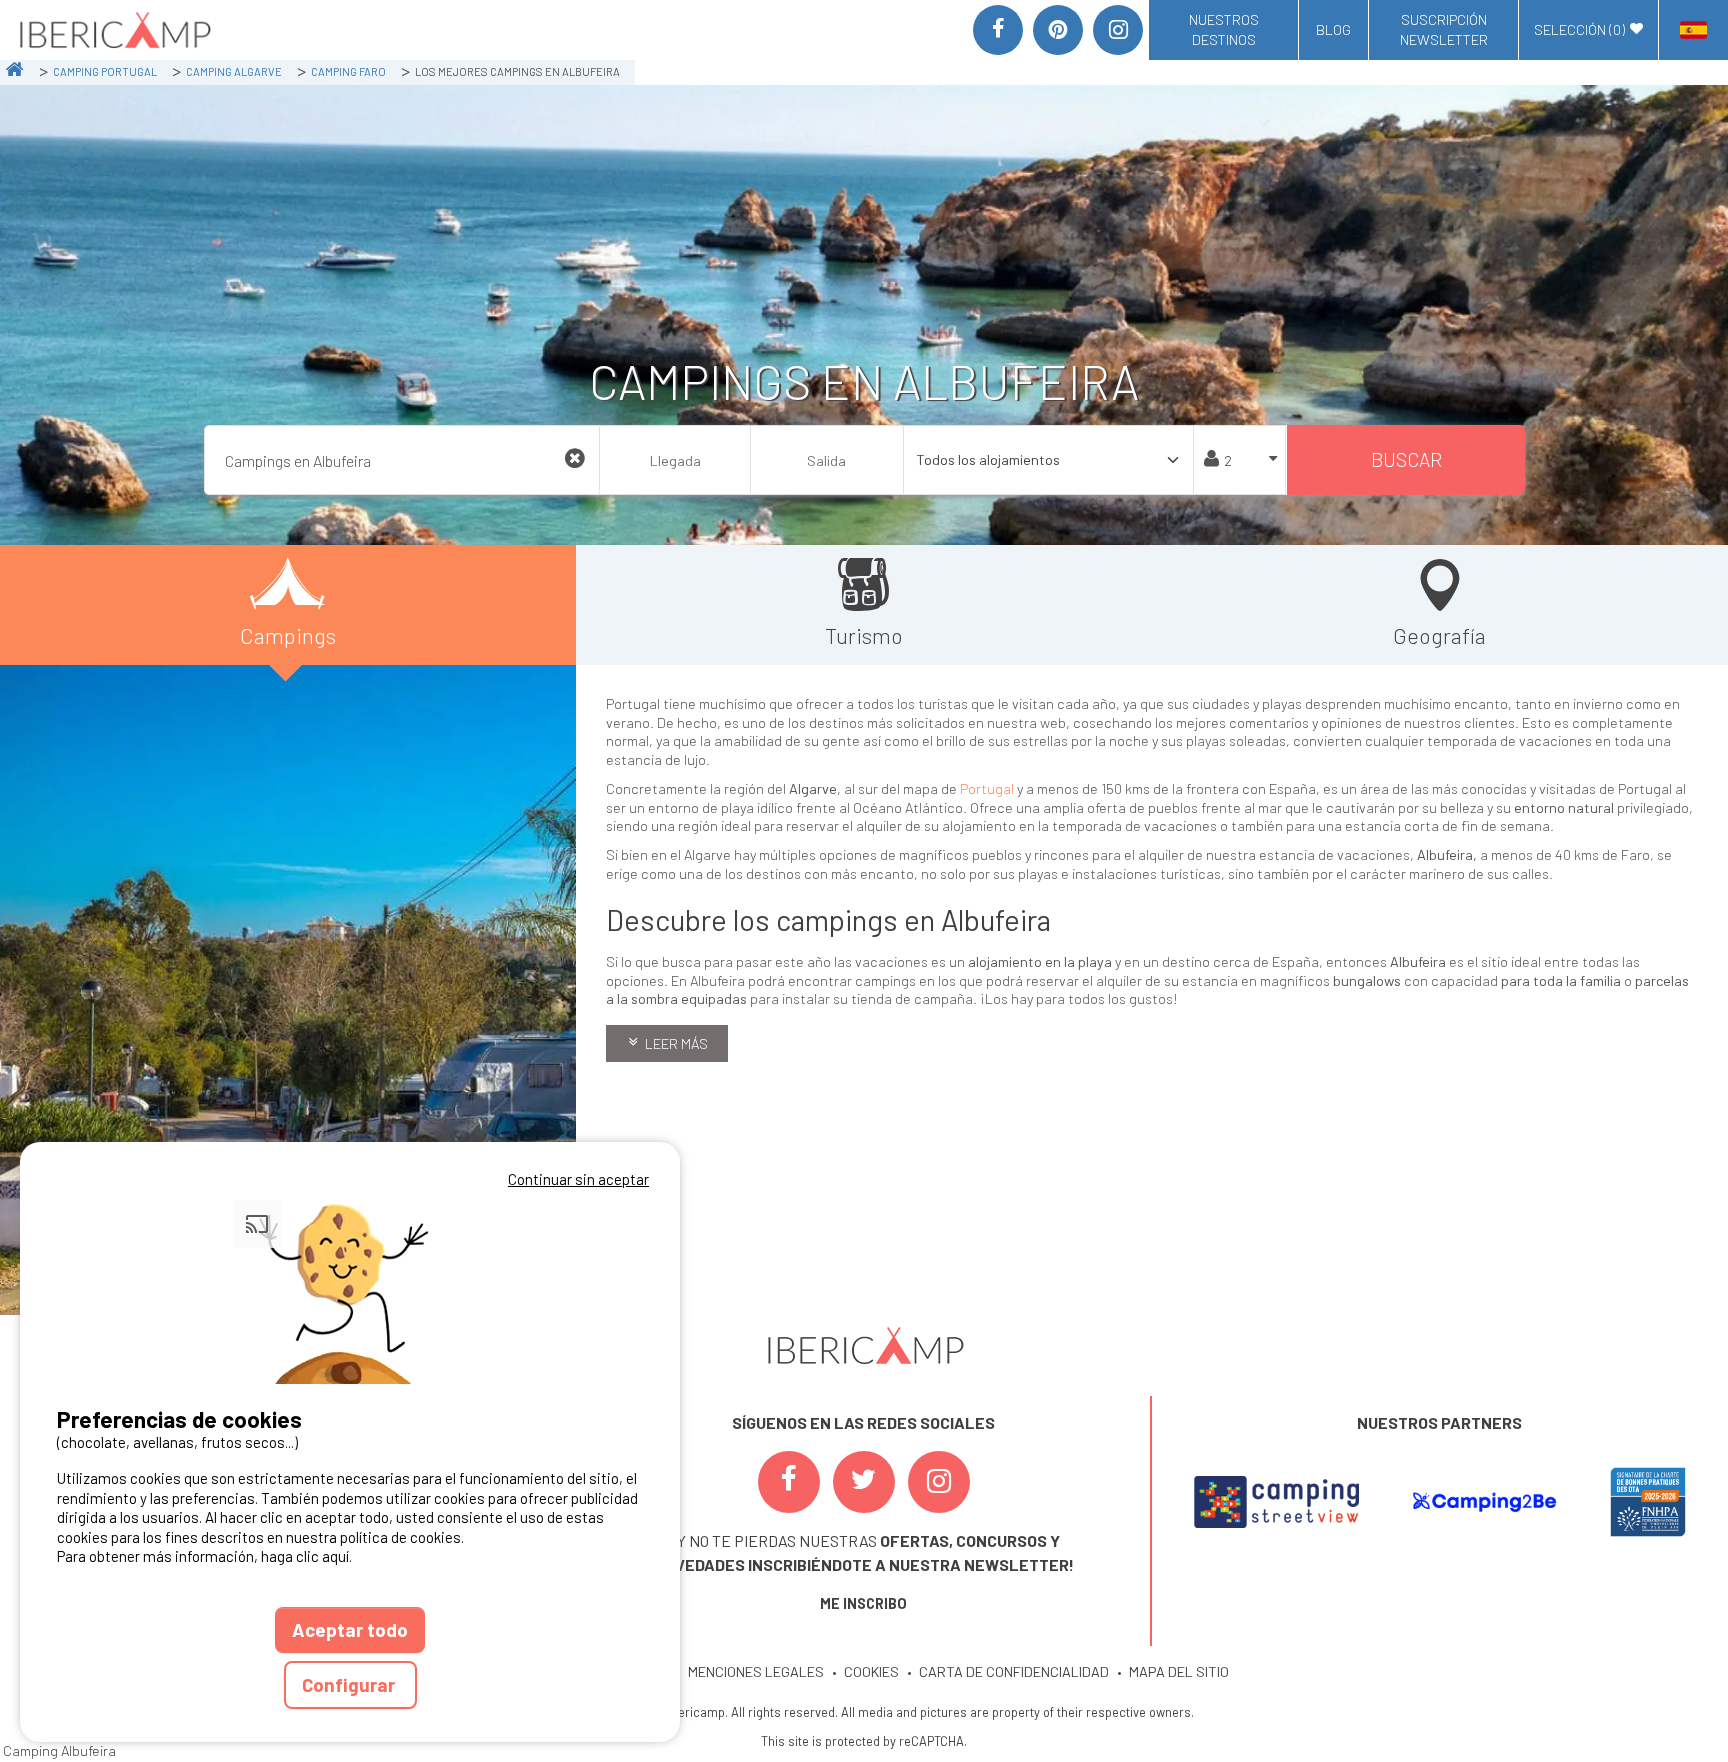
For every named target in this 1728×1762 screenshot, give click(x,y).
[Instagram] (1118, 30)
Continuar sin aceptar (578, 1179)
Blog (1333, 29)
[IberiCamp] (113, 30)
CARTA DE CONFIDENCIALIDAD (1014, 1671)
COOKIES (871, 1671)
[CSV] (1276, 1502)
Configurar (350, 1684)
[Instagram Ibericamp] (939, 1482)
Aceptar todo (350, 1629)
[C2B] (1484, 1502)
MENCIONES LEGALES (756, 1671)
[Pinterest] (1058, 30)
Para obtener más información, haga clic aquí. (204, 1556)
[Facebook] (998, 30)
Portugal (987, 788)
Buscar (1406, 459)
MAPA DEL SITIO (1179, 1671)
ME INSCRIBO (863, 1603)
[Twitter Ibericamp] (864, 1482)
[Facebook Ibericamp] (789, 1482)
